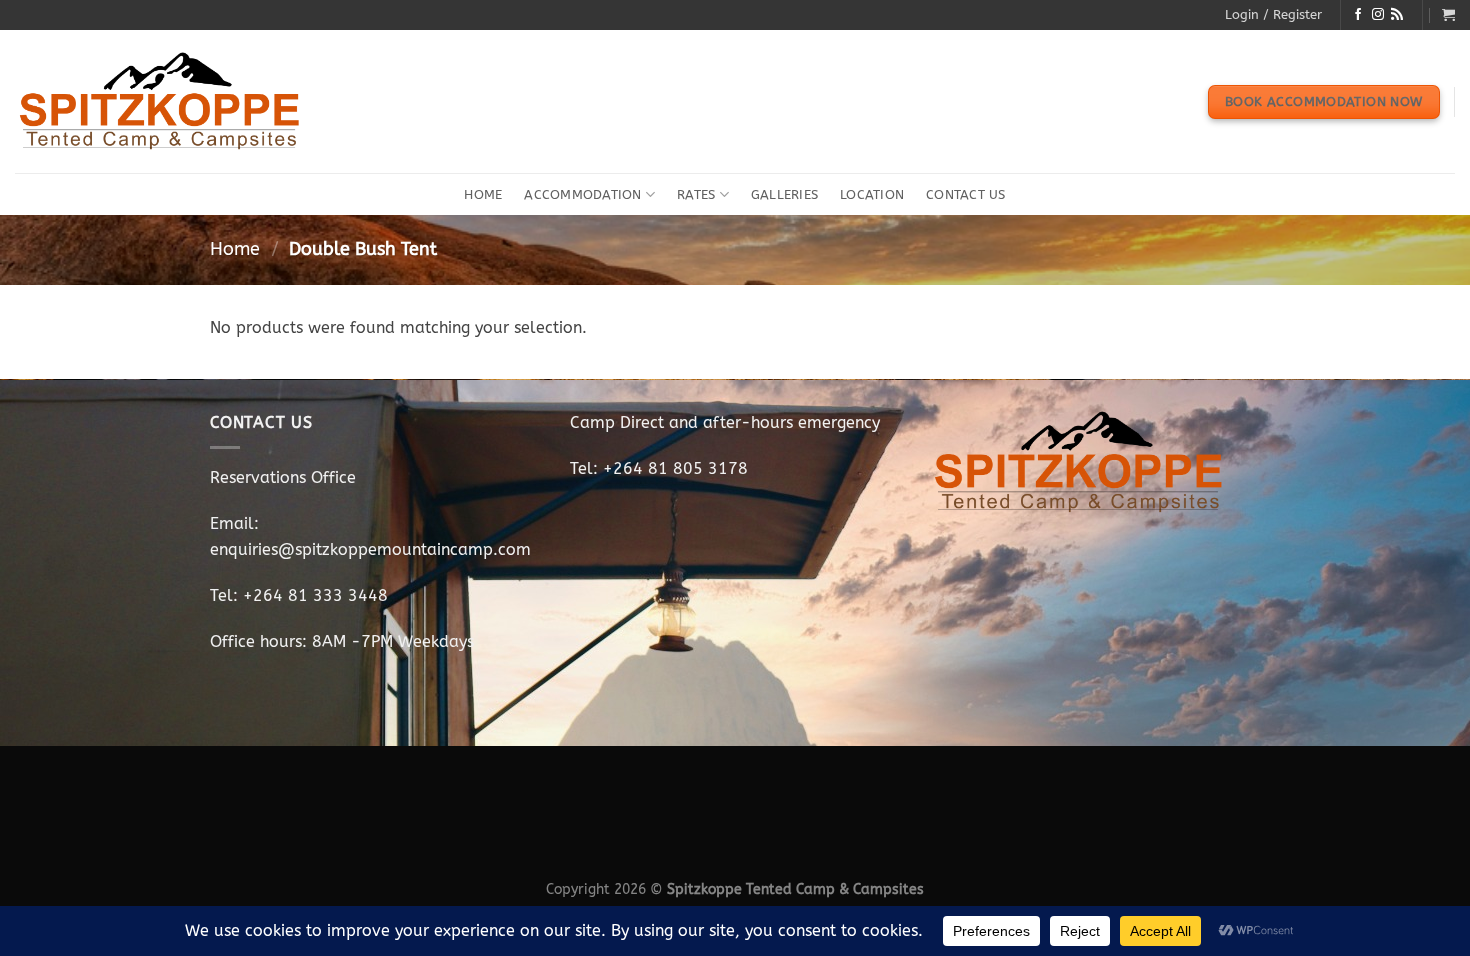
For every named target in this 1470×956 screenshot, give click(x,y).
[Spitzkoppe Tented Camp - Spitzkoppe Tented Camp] (161, 102)
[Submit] (1434, 195)
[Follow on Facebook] (1358, 15)
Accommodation (582, 194)
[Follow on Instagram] (1378, 15)
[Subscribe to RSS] (1397, 15)
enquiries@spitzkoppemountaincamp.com (370, 549)
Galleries (784, 194)
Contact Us (966, 194)
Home (483, 194)
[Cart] (1448, 14)
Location (872, 194)
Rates (696, 194)
